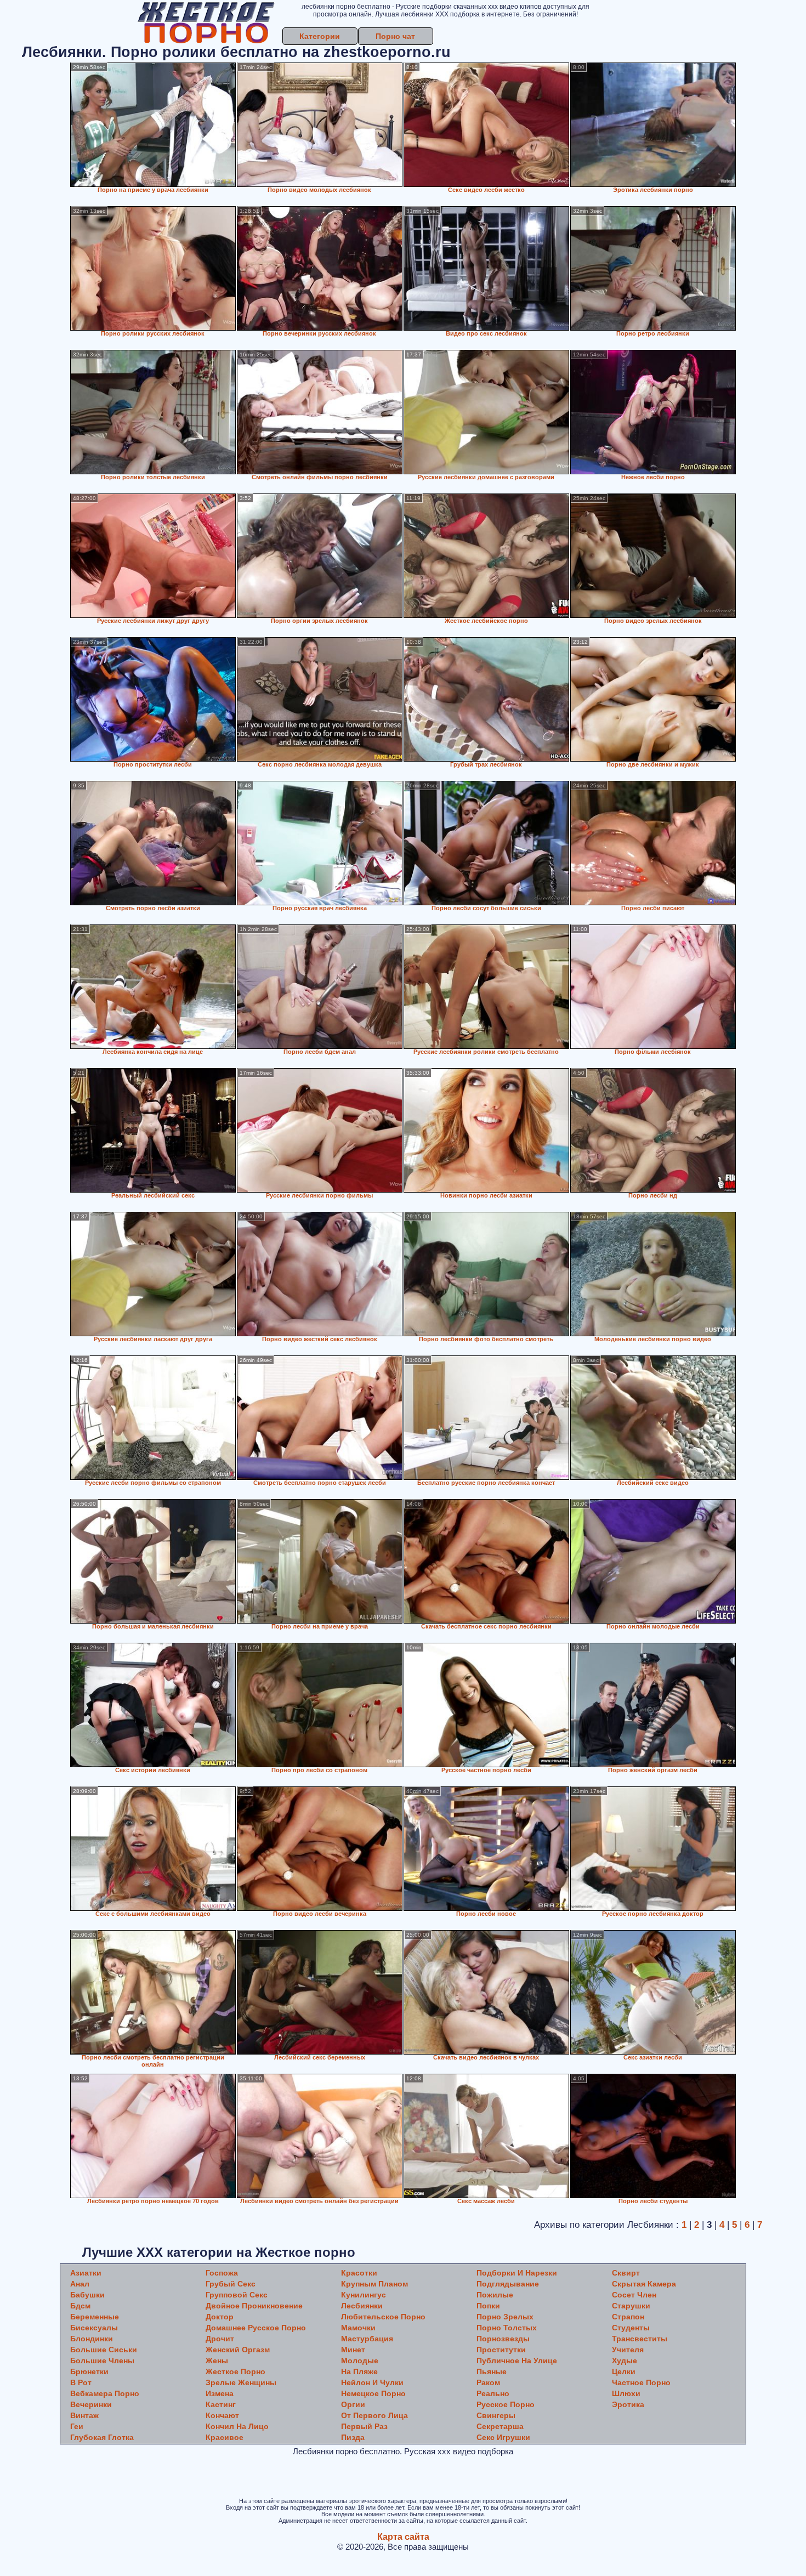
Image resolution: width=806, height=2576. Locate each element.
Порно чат (395, 36)
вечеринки (91, 2404)
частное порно (641, 2382)
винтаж (84, 2415)
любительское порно (383, 2317)
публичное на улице (517, 2361)
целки (624, 2371)
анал (80, 2284)
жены (217, 2361)
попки (488, 2306)
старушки (631, 2306)
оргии (353, 2404)
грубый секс (231, 2284)
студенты (631, 2328)
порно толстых (507, 2328)
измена (220, 2393)
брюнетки (89, 2371)
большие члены (102, 2361)
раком (488, 2382)
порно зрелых (505, 2317)
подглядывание (508, 2284)
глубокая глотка (102, 2437)
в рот (81, 2382)
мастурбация (367, 2339)
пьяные (492, 2371)
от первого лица (374, 2415)
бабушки (87, 2295)
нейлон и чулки (372, 2382)
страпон (628, 2317)
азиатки (86, 2273)
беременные (95, 2317)
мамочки (358, 2328)
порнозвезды (503, 2339)
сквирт (626, 2273)
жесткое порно (235, 2371)
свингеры (496, 2415)
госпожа (222, 2273)
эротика (628, 2404)
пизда (353, 2437)
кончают (222, 2415)
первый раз (364, 2426)
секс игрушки (503, 2437)
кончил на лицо (237, 2426)
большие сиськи (104, 2350)
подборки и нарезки (517, 2273)
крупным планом (374, 2284)
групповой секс (237, 2295)
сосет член (634, 2295)
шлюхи (626, 2393)
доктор (220, 2317)
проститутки (501, 2350)
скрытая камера (644, 2284)
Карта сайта (403, 2537)
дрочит (220, 2339)
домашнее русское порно (256, 2328)
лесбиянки (362, 2306)
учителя (628, 2350)
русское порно (506, 2404)
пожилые (495, 2295)
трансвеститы (640, 2339)
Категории (320, 36)
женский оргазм (238, 2350)
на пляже (359, 2371)
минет (353, 2350)
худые (625, 2361)
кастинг (221, 2404)
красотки (359, 2273)
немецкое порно (373, 2393)
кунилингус (364, 2295)
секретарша (500, 2426)
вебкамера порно (105, 2393)
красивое (225, 2437)
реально (493, 2393)
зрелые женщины (241, 2382)
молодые (360, 2361)
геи (77, 2426)
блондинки (92, 2339)
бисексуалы (94, 2328)
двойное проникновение (254, 2306)
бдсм (80, 2306)
